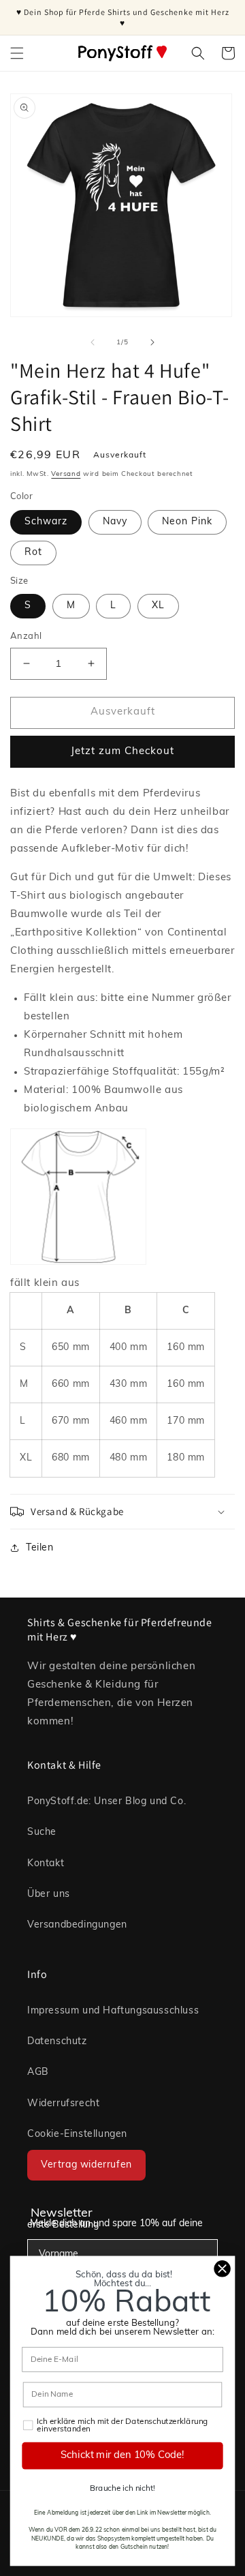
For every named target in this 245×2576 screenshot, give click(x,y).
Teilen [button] (40, 1548)
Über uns (49, 1894)
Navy (115, 522)
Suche (42, 1832)
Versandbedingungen (77, 1925)
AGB (38, 2072)
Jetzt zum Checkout (122, 752)
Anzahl (26, 636)
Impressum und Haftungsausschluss (113, 2011)
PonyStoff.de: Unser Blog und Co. (107, 1802)
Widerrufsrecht (63, 2104)
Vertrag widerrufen (86, 2165)
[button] (17, 53)
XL (158, 606)
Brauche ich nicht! (122, 2489)
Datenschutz (57, 2042)
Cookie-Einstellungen (77, 2135)
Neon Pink (187, 522)
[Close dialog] (223, 2268)
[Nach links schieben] (93, 342)
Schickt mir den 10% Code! (122, 2456)
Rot (33, 553)
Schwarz (46, 522)
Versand (66, 474)
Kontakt (46, 1864)
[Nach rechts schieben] (152, 342)
